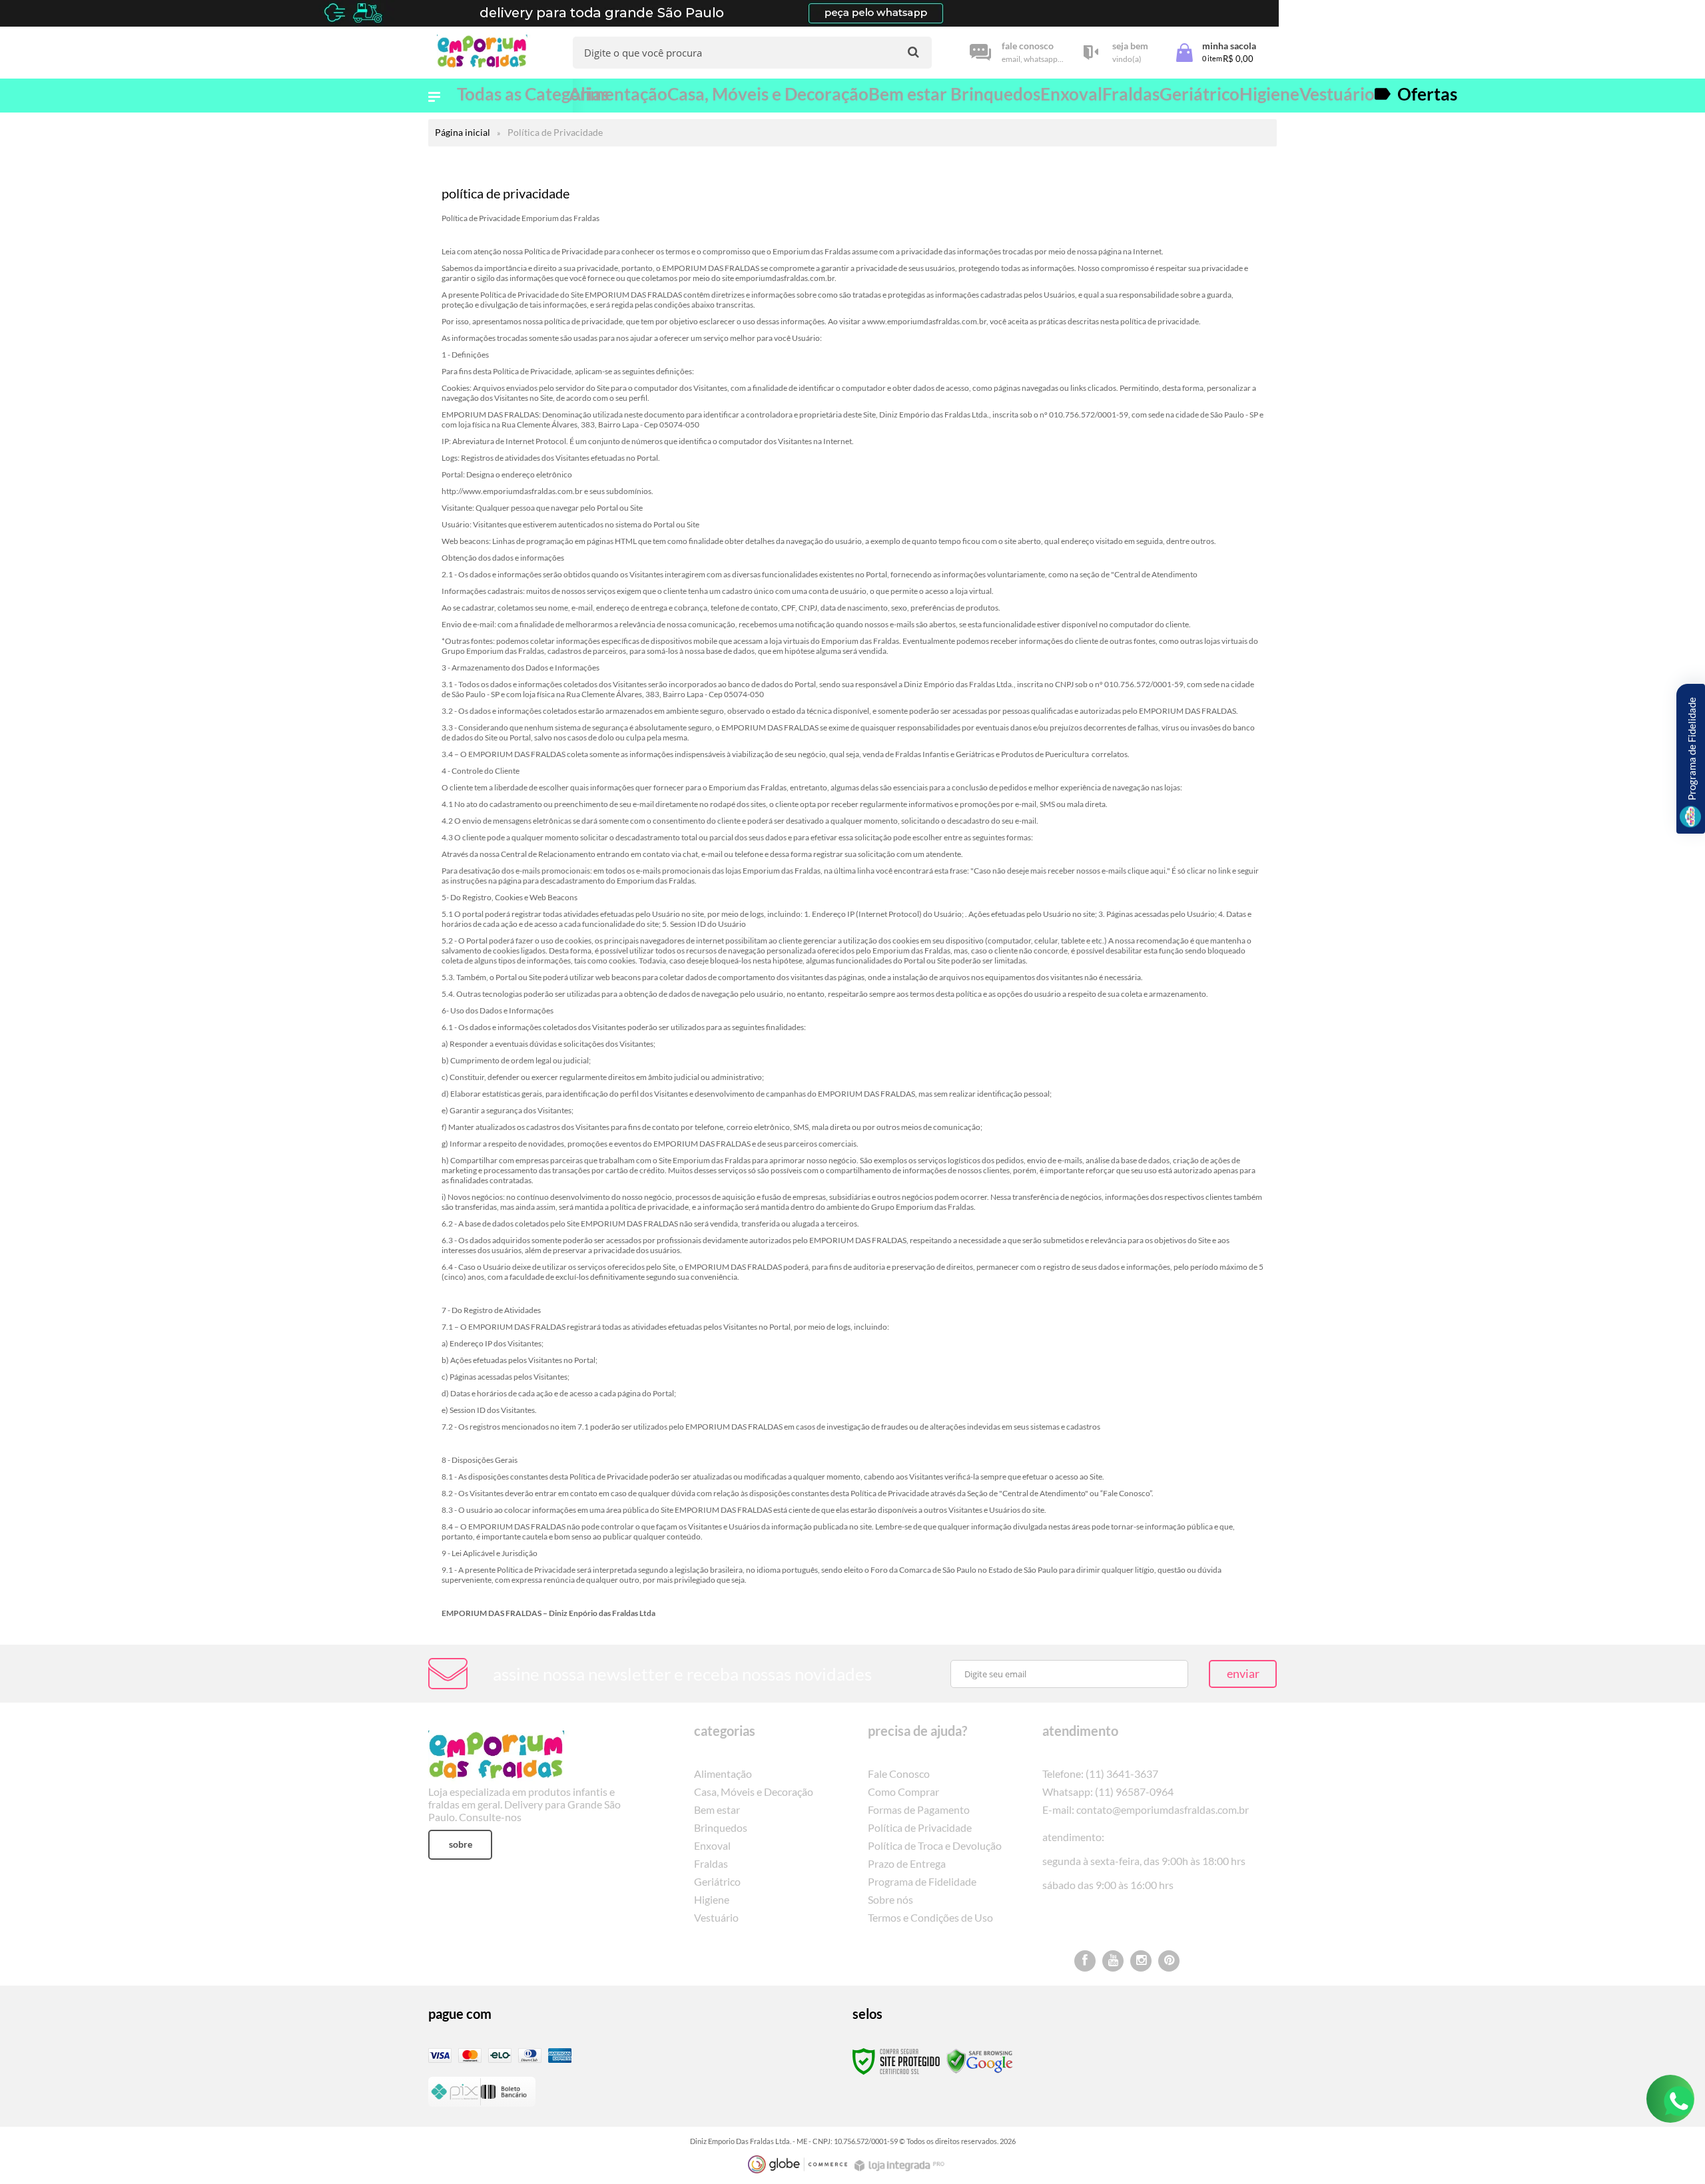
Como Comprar (903, 1791)
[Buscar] (913, 52)
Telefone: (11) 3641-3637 (1100, 1774)
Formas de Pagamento (919, 1809)
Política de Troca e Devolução (935, 1845)
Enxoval (712, 1845)
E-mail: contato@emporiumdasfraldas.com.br (1146, 1809)
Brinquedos (721, 1827)
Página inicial (463, 132)
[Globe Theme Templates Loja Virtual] (798, 2164)
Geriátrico (717, 1881)
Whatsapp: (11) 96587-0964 (1108, 1791)
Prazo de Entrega (907, 1863)
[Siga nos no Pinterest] (1169, 1961)
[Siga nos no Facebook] (1085, 1961)
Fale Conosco (899, 1774)
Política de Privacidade (920, 1827)
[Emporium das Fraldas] (486, 53)
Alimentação (723, 1774)
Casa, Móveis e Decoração (754, 1791)
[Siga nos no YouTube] (1113, 1961)
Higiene (712, 1899)
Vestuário (716, 1917)
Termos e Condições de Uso (930, 1917)
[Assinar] (1243, 1674)
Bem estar (717, 1809)
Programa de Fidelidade (922, 1881)
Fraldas (711, 1863)
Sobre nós (890, 1899)
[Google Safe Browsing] (980, 2060)
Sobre (461, 1844)
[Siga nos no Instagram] (1141, 1961)
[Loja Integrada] (901, 2166)
